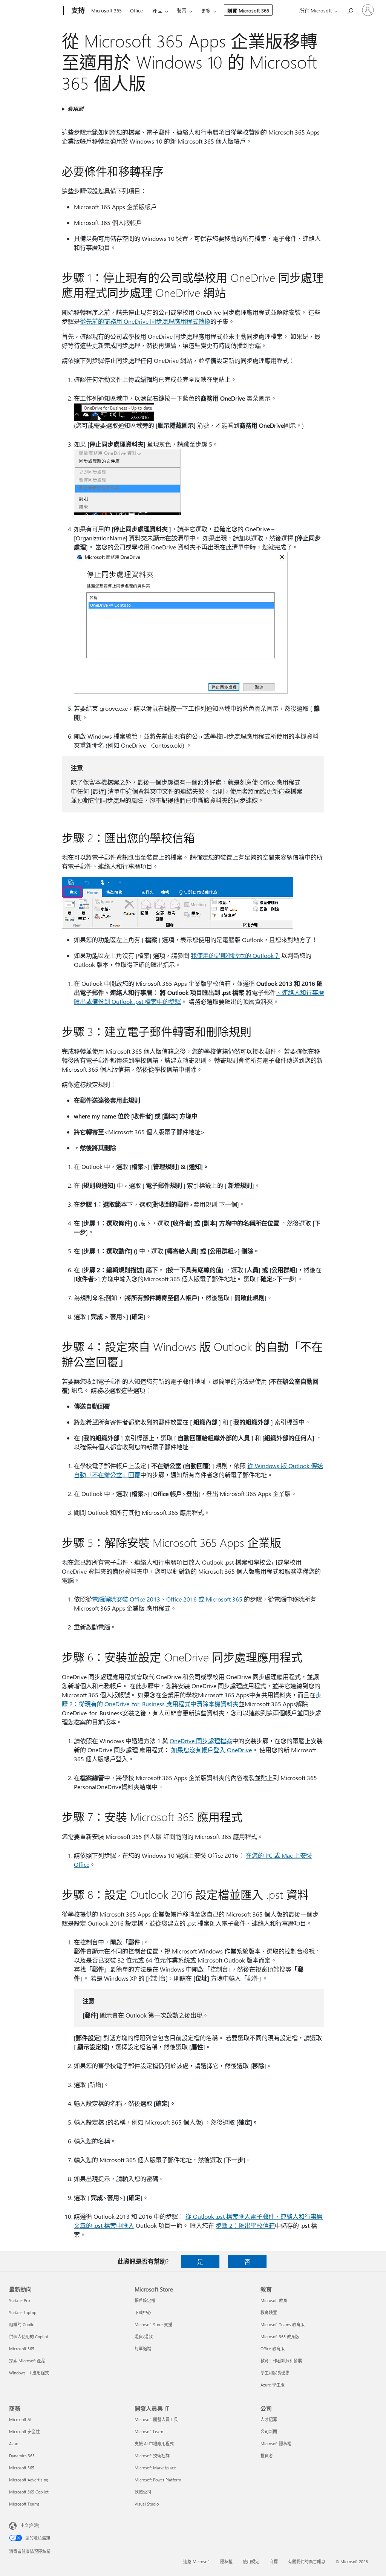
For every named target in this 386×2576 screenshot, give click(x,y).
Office (136, 10)
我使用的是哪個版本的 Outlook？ (235, 955)
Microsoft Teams (24, 2504)
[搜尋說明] (350, 10)
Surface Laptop (23, 2312)
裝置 (182, 10)
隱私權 (226, 2561)
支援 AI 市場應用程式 (154, 2444)
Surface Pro (19, 2300)
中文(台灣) (30, 2525)
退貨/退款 (144, 2337)
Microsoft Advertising (29, 2480)
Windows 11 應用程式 (29, 2373)
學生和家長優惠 (275, 2373)
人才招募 (269, 2419)
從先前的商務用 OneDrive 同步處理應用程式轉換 (145, 321)
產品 (158, 10)
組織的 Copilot (22, 2324)
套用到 (75, 109)
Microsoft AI (20, 2419)
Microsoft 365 (106, 10)
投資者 (267, 2456)
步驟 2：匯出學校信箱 (245, 2225)
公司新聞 (269, 2431)
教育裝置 (269, 2312)
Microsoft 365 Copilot (29, 2492)
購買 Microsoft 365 (248, 10)
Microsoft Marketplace (155, 2468)
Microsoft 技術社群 (152, 2456)
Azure (14, 2444)
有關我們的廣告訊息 (307, 2561)
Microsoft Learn (149, 2431)
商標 (274, 2561)
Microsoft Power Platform (158, 2480)
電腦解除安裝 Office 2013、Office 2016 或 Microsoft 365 (167, 1599)
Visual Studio (147, 2504)
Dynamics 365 (22, 2456)
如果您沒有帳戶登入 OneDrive (211, 1750)
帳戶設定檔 (145, 2300)
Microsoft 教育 (274, 2300)
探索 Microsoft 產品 (27, 2361)
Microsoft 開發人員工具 (156, 2419)
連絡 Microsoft (197, 2561)
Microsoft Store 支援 (153, 2324)
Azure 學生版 (273, 2385)
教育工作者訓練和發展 (281, 2361)
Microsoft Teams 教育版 (283, 2324)
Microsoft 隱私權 (276, 2444)
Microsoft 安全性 (25, 2431)
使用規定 (251, 2561)
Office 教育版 (273, 2349)
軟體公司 (143, 2492)
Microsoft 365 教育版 (280, 2337)
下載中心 (143, 2312)
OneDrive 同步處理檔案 (201, 1741)
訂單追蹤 (143, 2349)
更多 (206, 10)
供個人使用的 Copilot (29, 2337)
